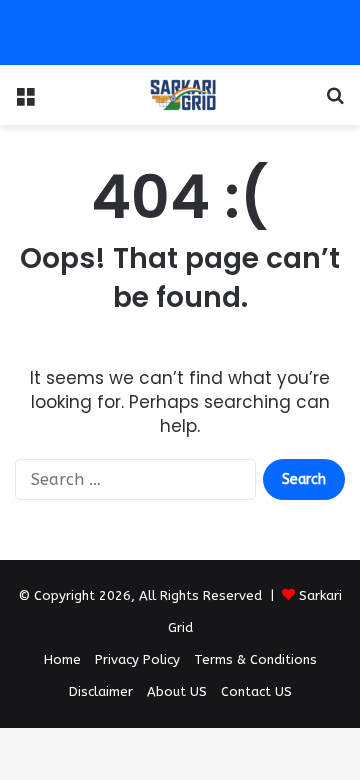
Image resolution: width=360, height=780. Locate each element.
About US (177, 691)
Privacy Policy (137, 659)
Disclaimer (101, 691)
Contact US (256, 691)
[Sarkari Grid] (180, 95)
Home (62, 659)
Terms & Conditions (255, 659)
